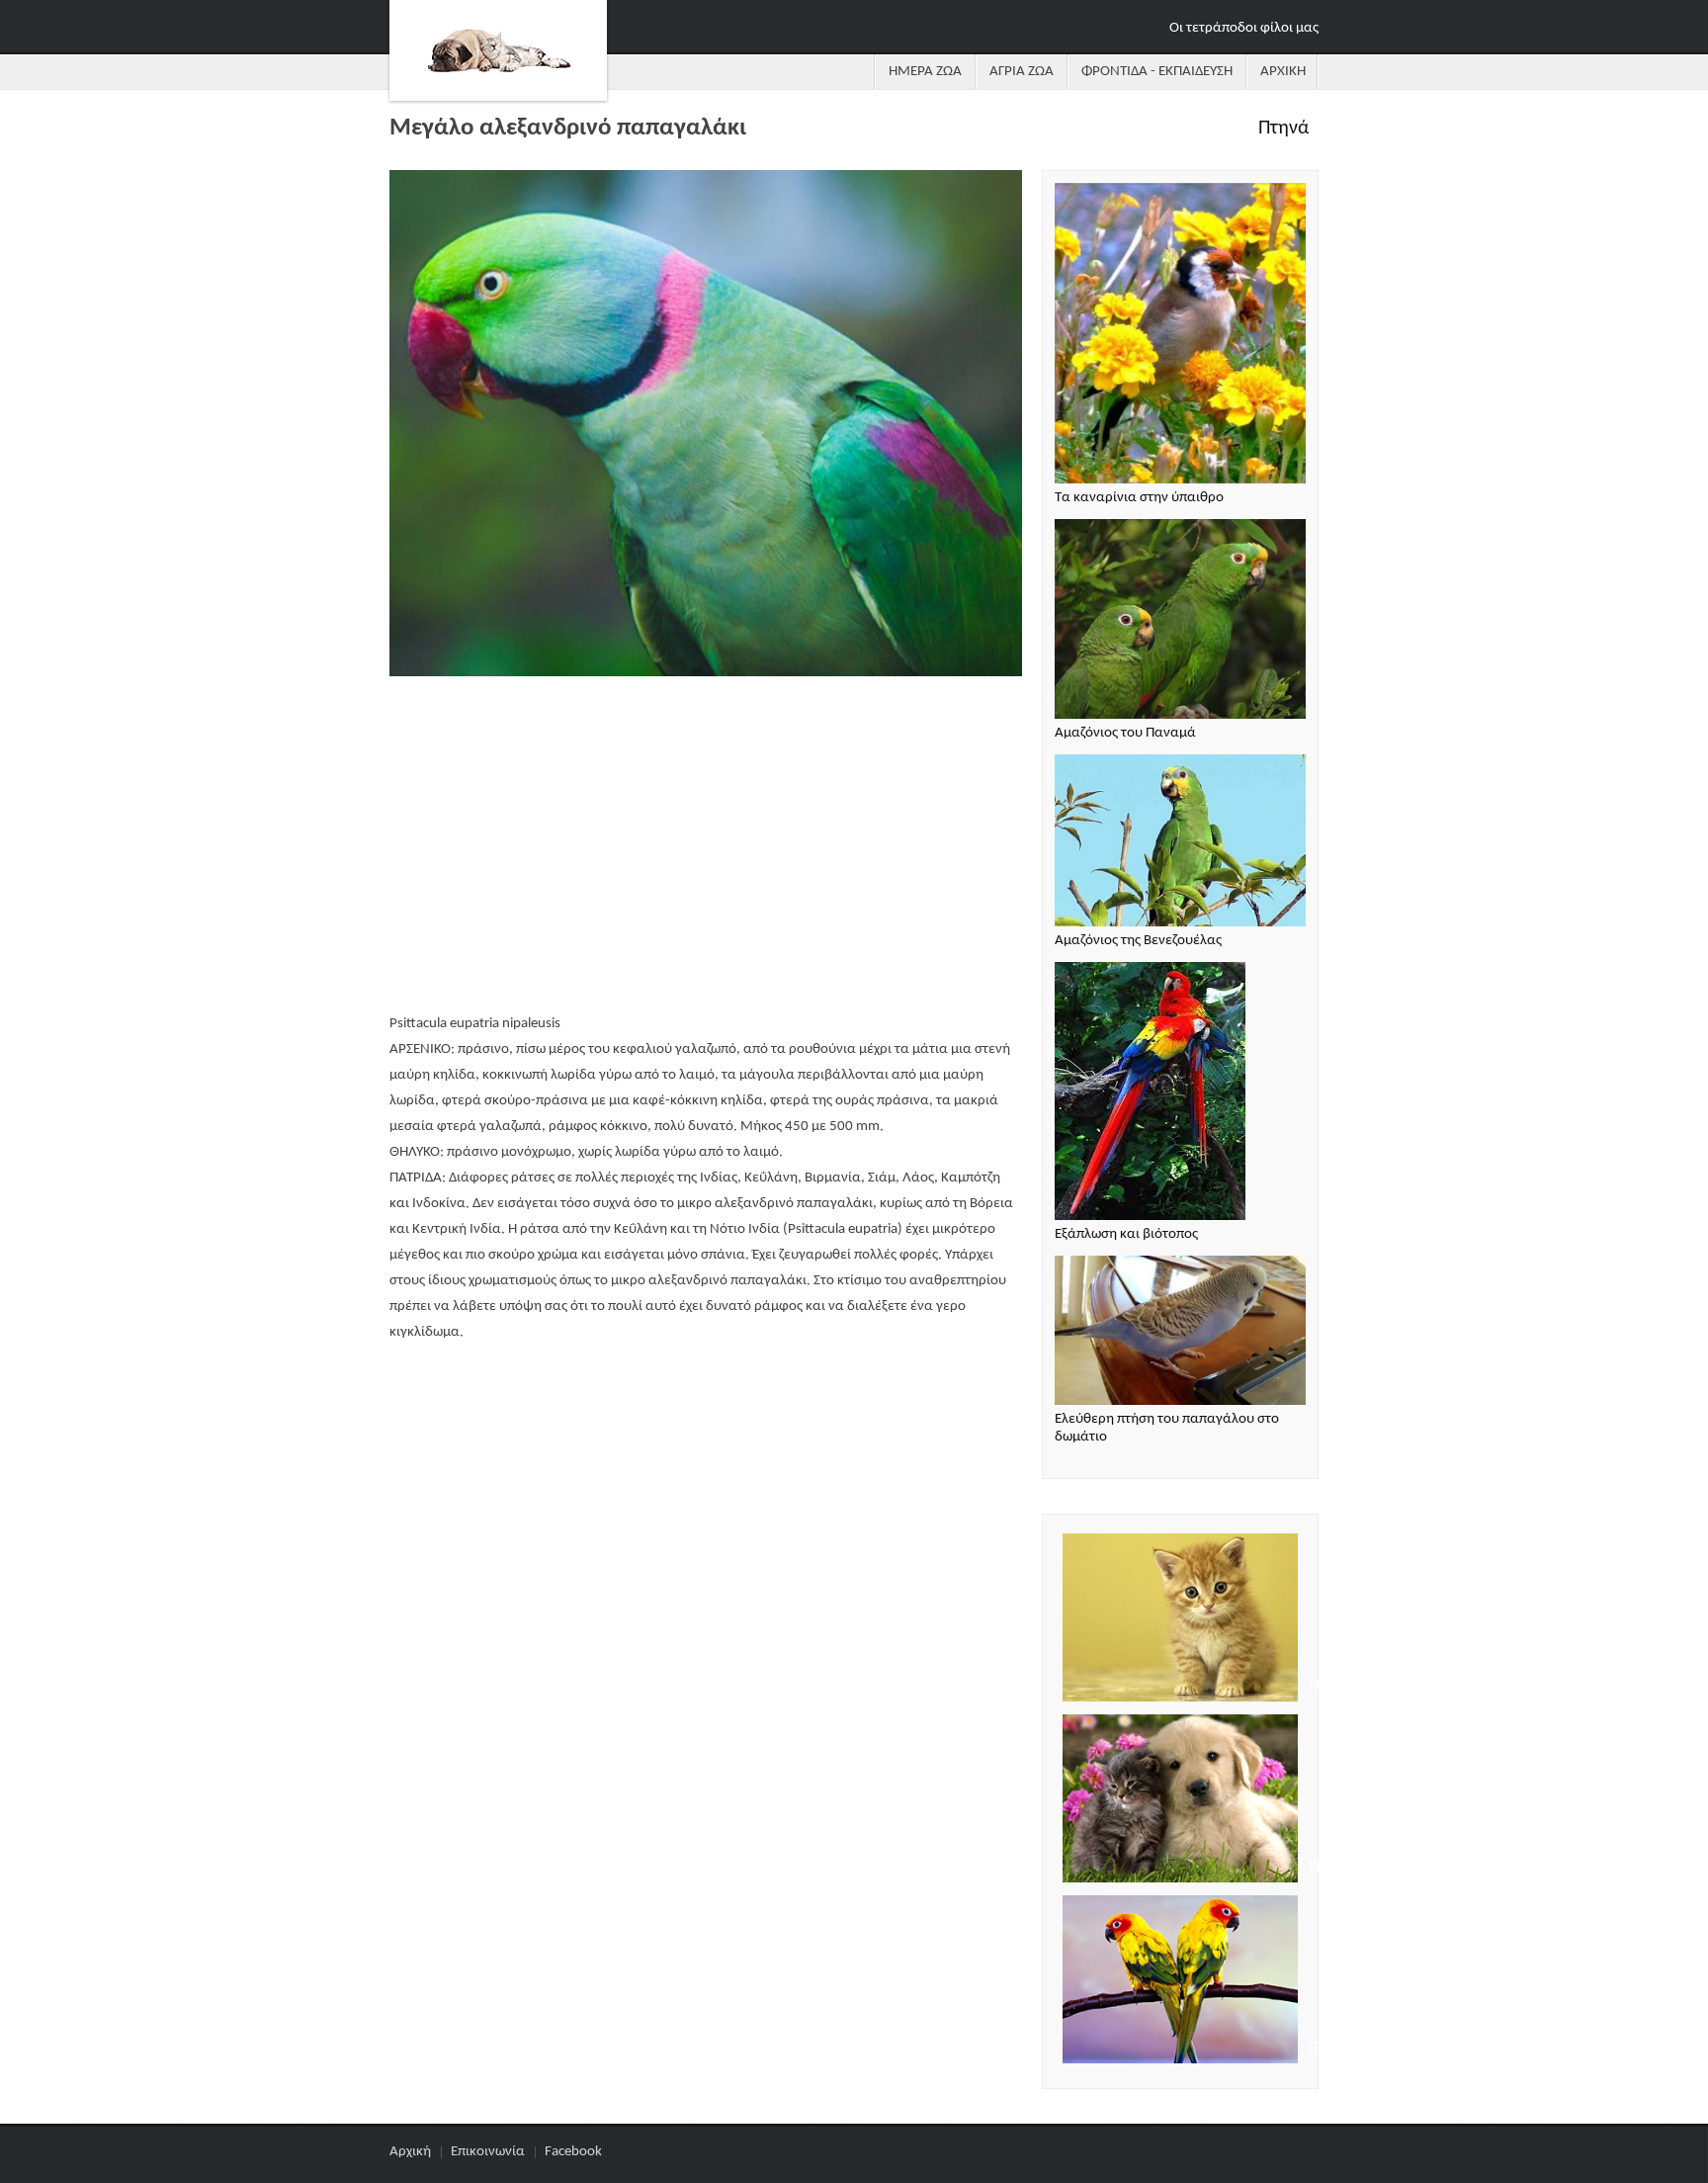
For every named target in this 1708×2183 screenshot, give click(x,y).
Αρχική (410, 2152)
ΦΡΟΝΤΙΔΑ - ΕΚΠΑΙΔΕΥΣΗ (1157, 72)
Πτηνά (1283, 129)
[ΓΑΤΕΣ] (1180, 1620)
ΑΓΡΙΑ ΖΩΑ (1022, 72)
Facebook (573, 2152)
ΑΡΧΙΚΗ (1283, 72)
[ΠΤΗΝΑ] (1180, 1982)
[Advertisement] (706, 847)
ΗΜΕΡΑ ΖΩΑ (925, 72)
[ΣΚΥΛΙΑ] (1180, 1801)
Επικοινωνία (488, 2152)
